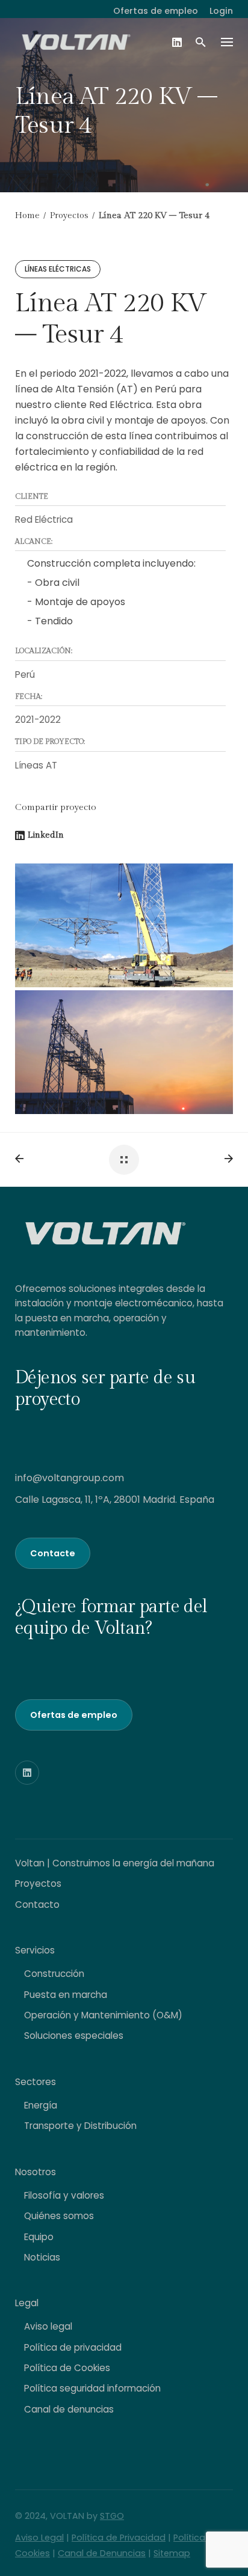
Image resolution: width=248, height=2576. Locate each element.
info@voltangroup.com (70, 1478)
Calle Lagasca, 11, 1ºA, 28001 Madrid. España (115, 1500)
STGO (112, 2516)
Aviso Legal (39, 2538)
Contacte (53, 1553)
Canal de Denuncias (102, 2553)
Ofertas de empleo (156, 11)
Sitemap (172, 2553)
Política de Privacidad (119, 2538)
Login (221, 11)
